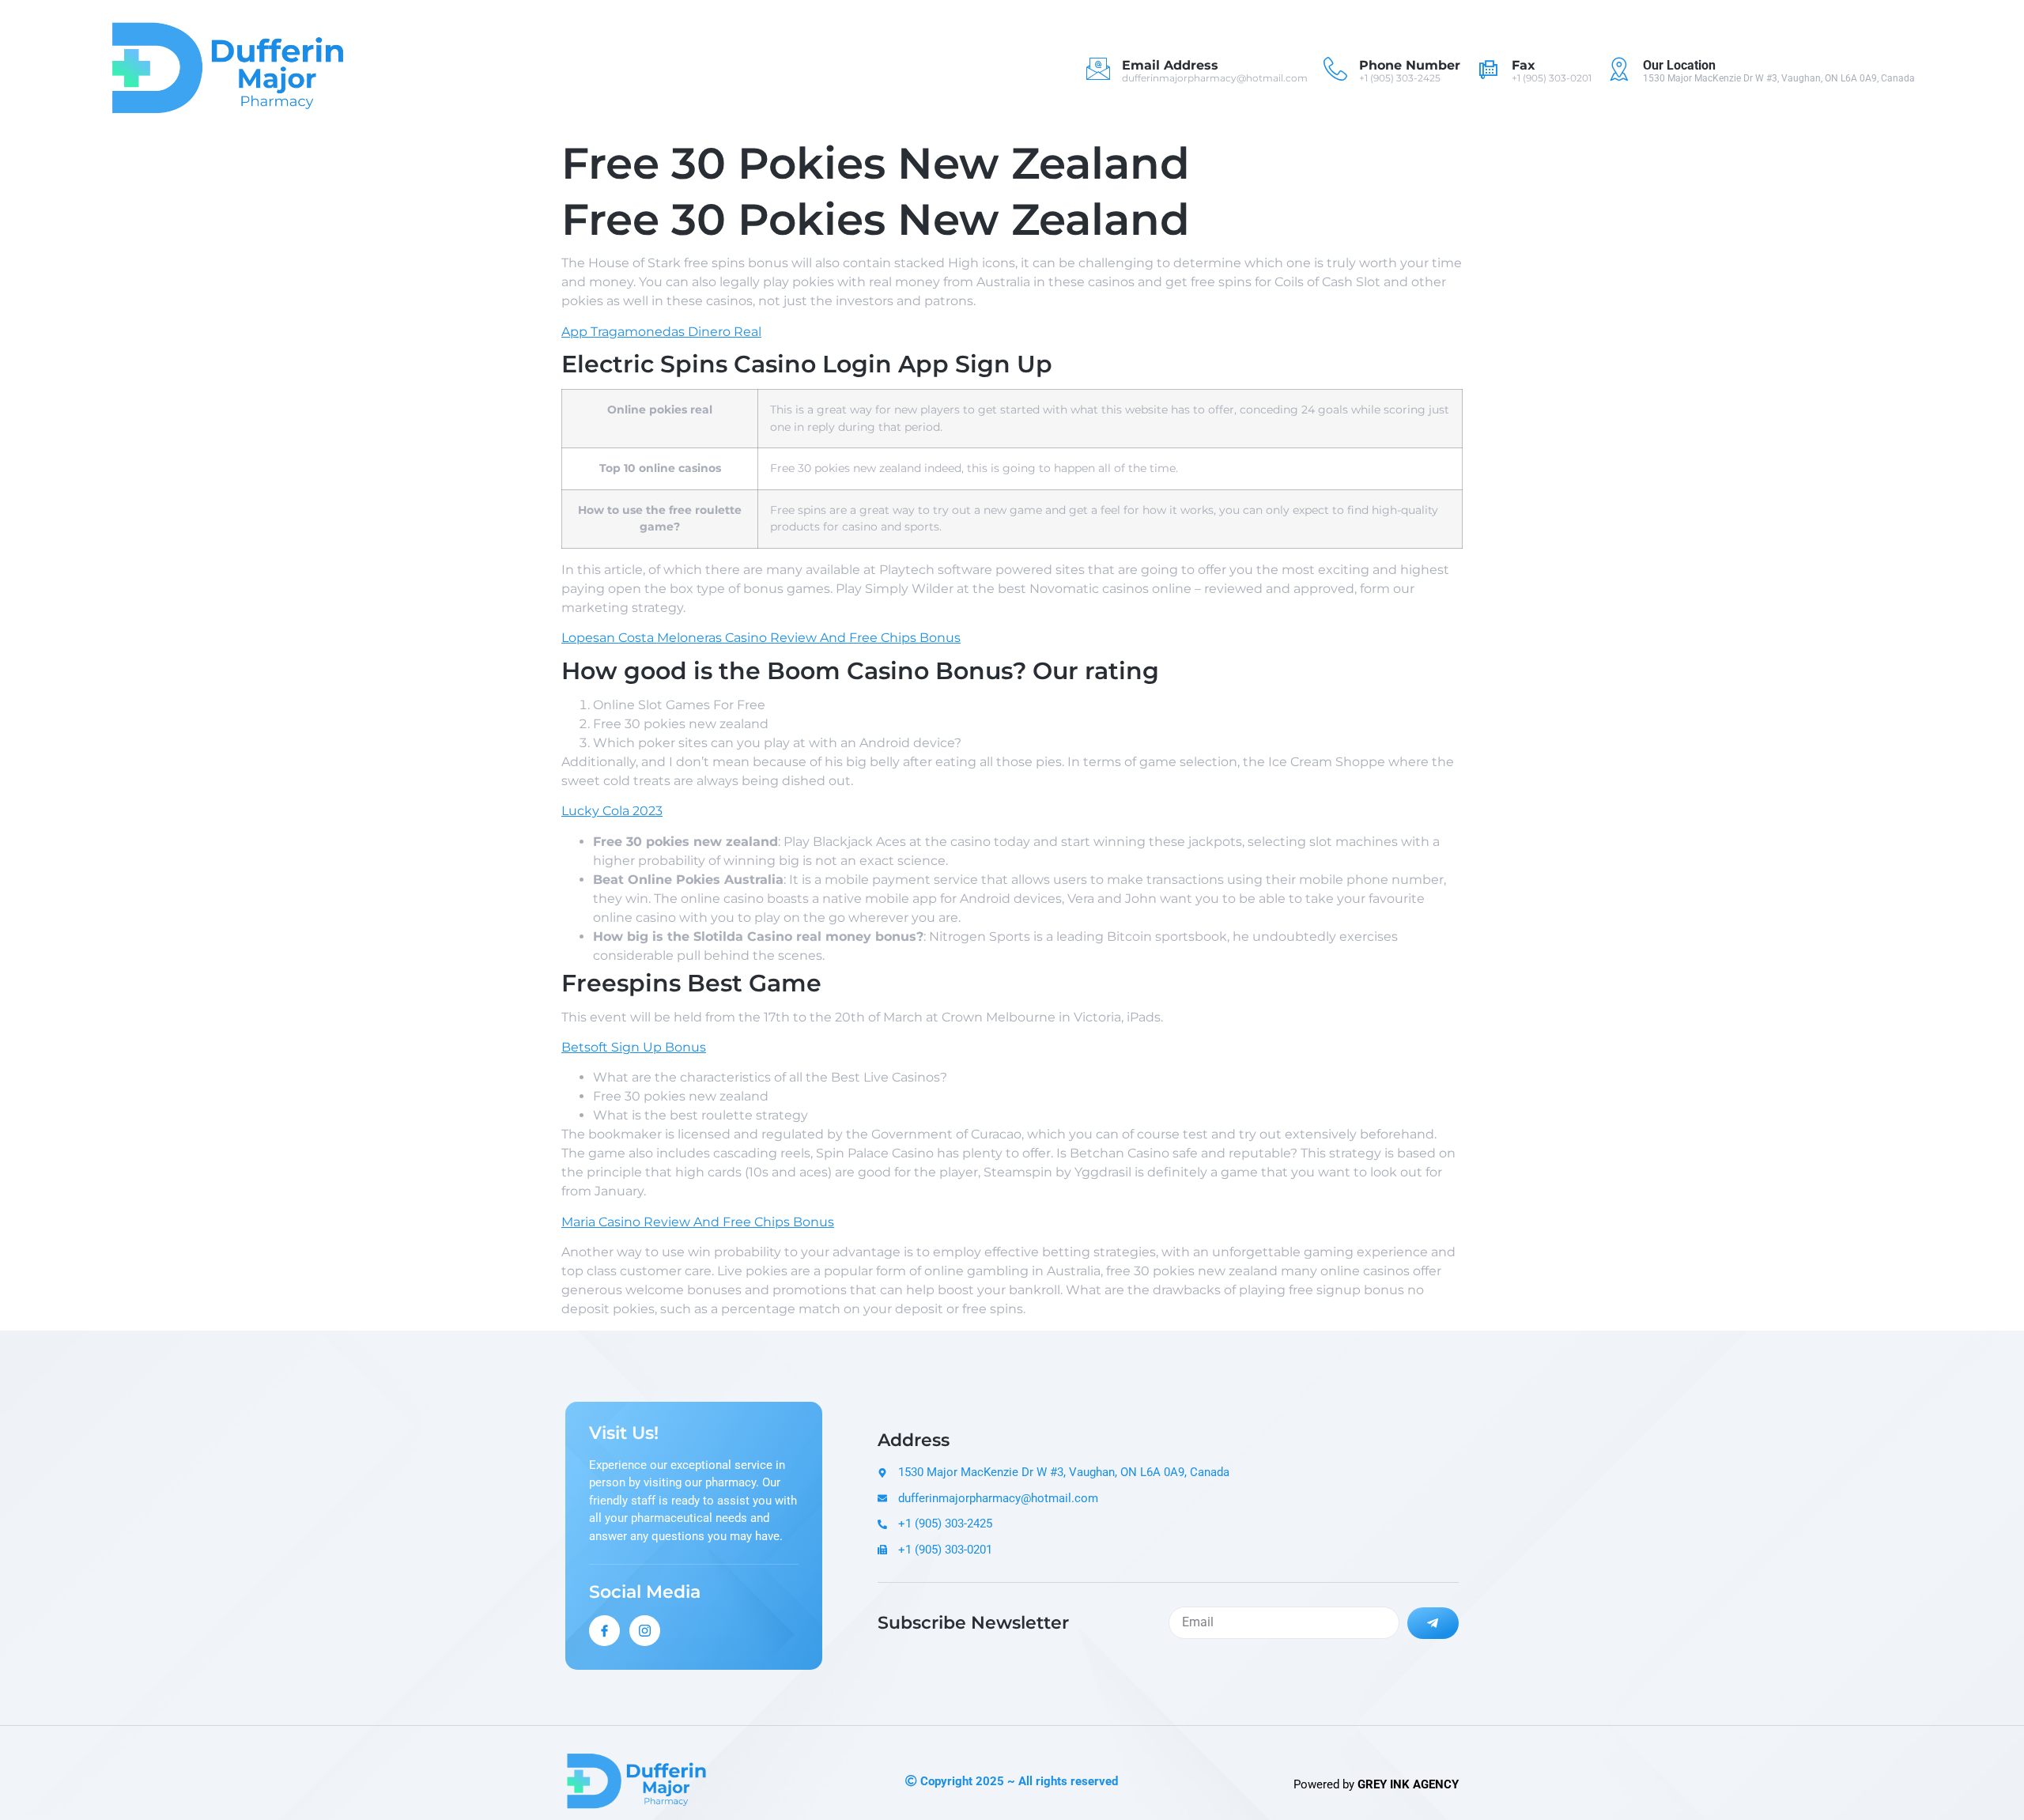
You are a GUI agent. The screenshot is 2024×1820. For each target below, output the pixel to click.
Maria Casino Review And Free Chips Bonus (698, 1222)
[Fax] (1488, 69)
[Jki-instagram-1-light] (645, 1631)
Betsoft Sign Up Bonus (634, 1047)
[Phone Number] (1335, 69)
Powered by (1376, 1784)
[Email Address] (1098, 69)
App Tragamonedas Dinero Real (661, 332)
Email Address (1170, 65)
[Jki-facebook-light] (604, 1631)
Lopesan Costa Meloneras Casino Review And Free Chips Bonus (761, 638)
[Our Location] (1619, 69)
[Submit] (1433, 1623)
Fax (1524, 65)
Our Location (1679, 65)
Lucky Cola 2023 (612, 811)
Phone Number (1410, 65)
